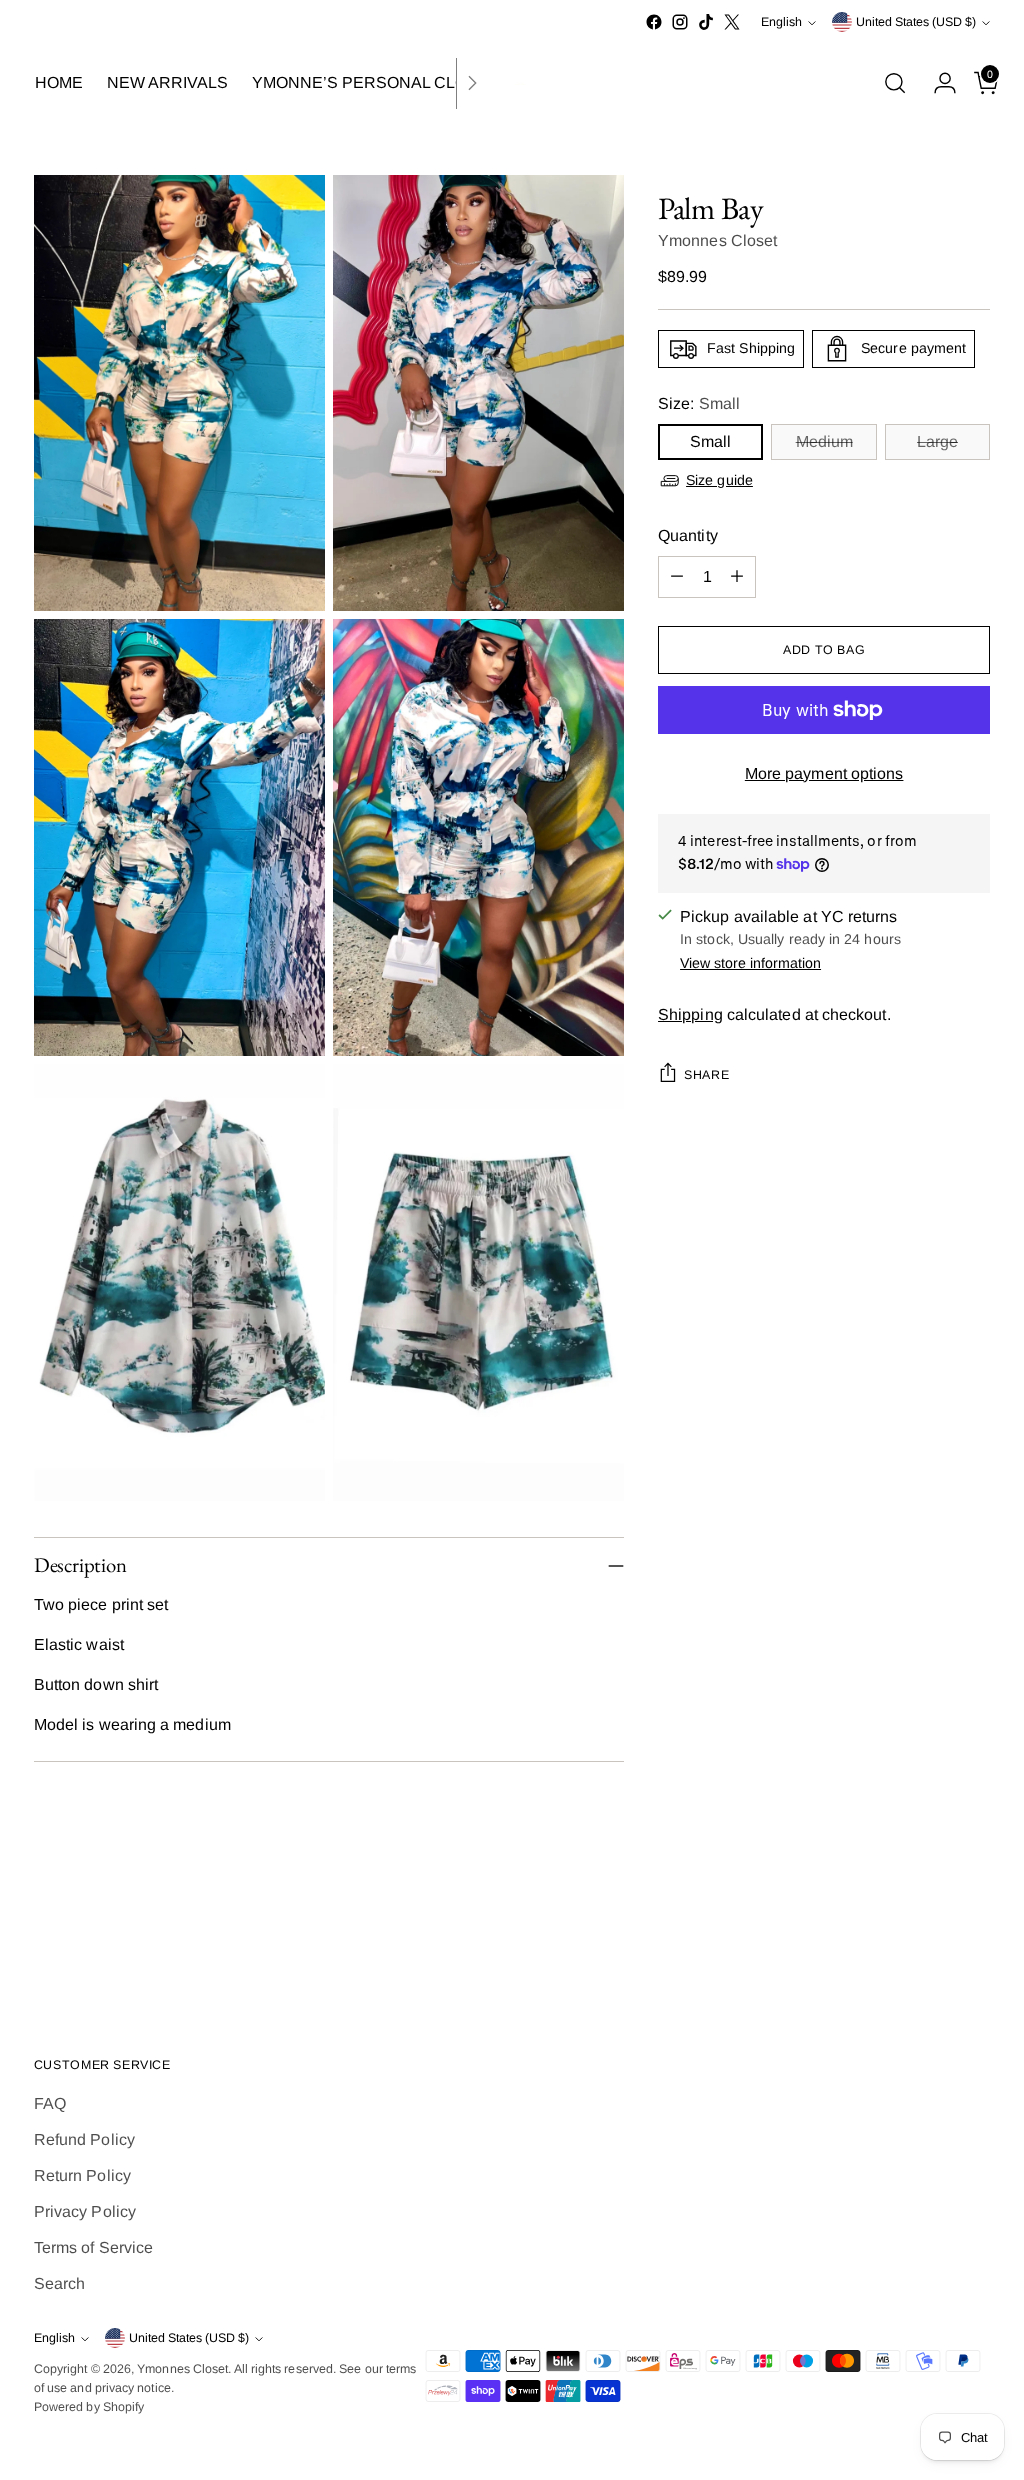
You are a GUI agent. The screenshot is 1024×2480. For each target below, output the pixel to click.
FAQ (50, 2103)
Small (710, 441)
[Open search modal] (895, 83)
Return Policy (82, 2175)
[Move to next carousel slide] (973, 1935)
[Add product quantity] (737, 577)
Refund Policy (84, 2139)
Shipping (690, 1014)
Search (59, 2283)
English (781, 22)
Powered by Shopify (89, 2407)
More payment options (824, 773)
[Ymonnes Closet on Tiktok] (706, 22)
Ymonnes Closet (717, 240)
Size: (699, 403)
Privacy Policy (85, 2211)
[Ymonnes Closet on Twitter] (732, 22)
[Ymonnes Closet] (512, 83)
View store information (750, 963)
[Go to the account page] (937, 83)
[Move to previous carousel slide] (927, 1936)
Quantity (688, 535)
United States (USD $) (916, 22)
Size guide (719, 480)
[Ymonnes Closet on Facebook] (654, 22)
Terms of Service (93, 2247)
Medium (824, 441)
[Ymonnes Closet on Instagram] (680, 22)
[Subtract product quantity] (677, 577)
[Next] (472, 83)
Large (937, 441)
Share (706, 1075)
